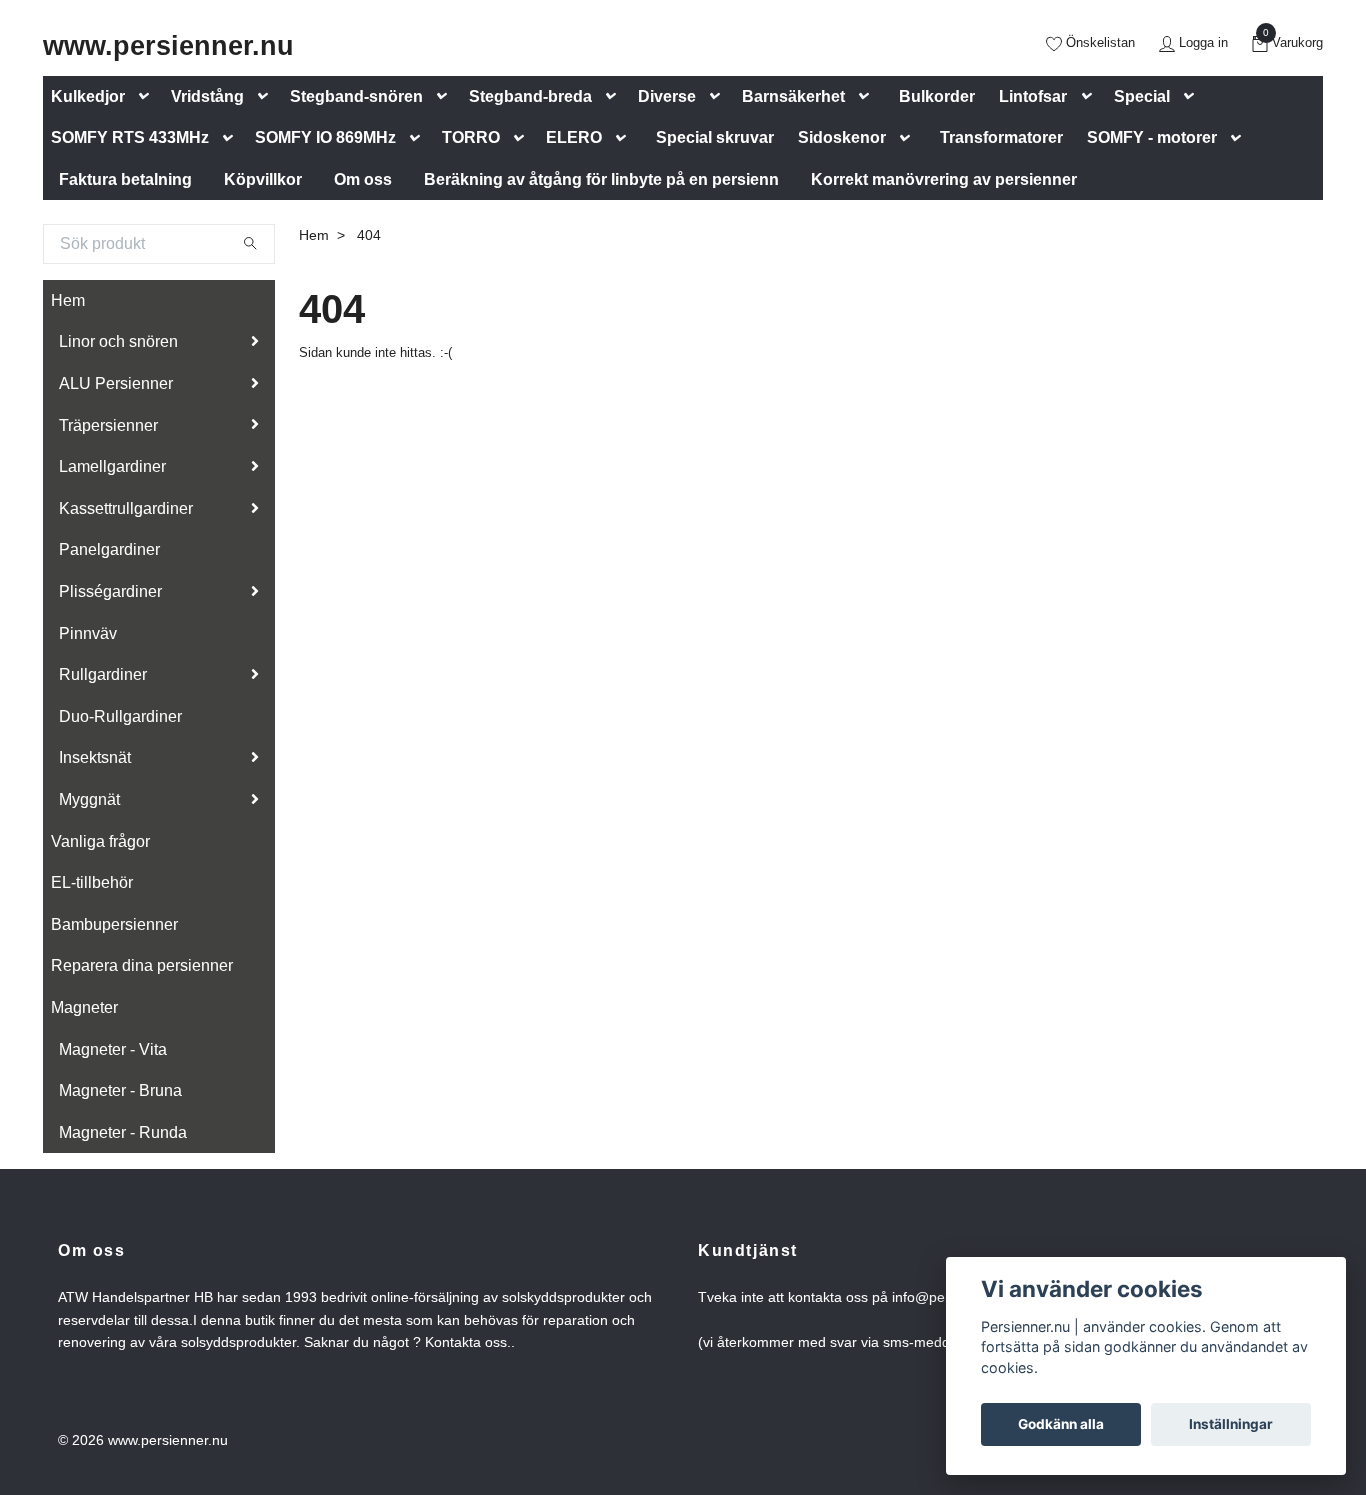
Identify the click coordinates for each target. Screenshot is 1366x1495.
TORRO (471, 137)
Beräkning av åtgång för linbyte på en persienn (601, 179)
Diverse (667, 96)
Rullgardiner (103, 674)
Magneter (84, 1007)
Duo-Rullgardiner (120, 716)
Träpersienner (108, 425)
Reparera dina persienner (142, 965)
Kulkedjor (88, 96)
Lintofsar (1033, 96)
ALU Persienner (116, 383)
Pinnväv (88, 633)
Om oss (363, 179)
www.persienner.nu (168, 45)
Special (1142, 96)
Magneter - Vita (113, 1049)
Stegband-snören (356, 96)
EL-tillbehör (92, 882)
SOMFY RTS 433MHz (130, 137)
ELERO (574, 137)
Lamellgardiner (112, 466)
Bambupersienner (114, 924)
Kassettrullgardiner (126, 508)
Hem (68, 300)
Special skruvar (715, 137)
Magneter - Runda (123, 1132)
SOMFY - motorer (1152, 137)
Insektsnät (95, 757)
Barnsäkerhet (793, 96)
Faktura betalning (125, 179)
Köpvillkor (263, 179)
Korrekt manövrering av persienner (944, 179)
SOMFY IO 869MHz (325, 137)
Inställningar (1231, 1424)
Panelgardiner (109, 549)
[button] (148, 96)
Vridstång (207, 96)
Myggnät (89, 799)
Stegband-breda (530, 96)
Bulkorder (937, 96)
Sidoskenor (842, 137)
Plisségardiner (110, 591)
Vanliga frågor (100, 841)
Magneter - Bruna (120, 1090)
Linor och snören (118, 341)
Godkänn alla (1061, 1424)
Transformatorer (1001, 137)
